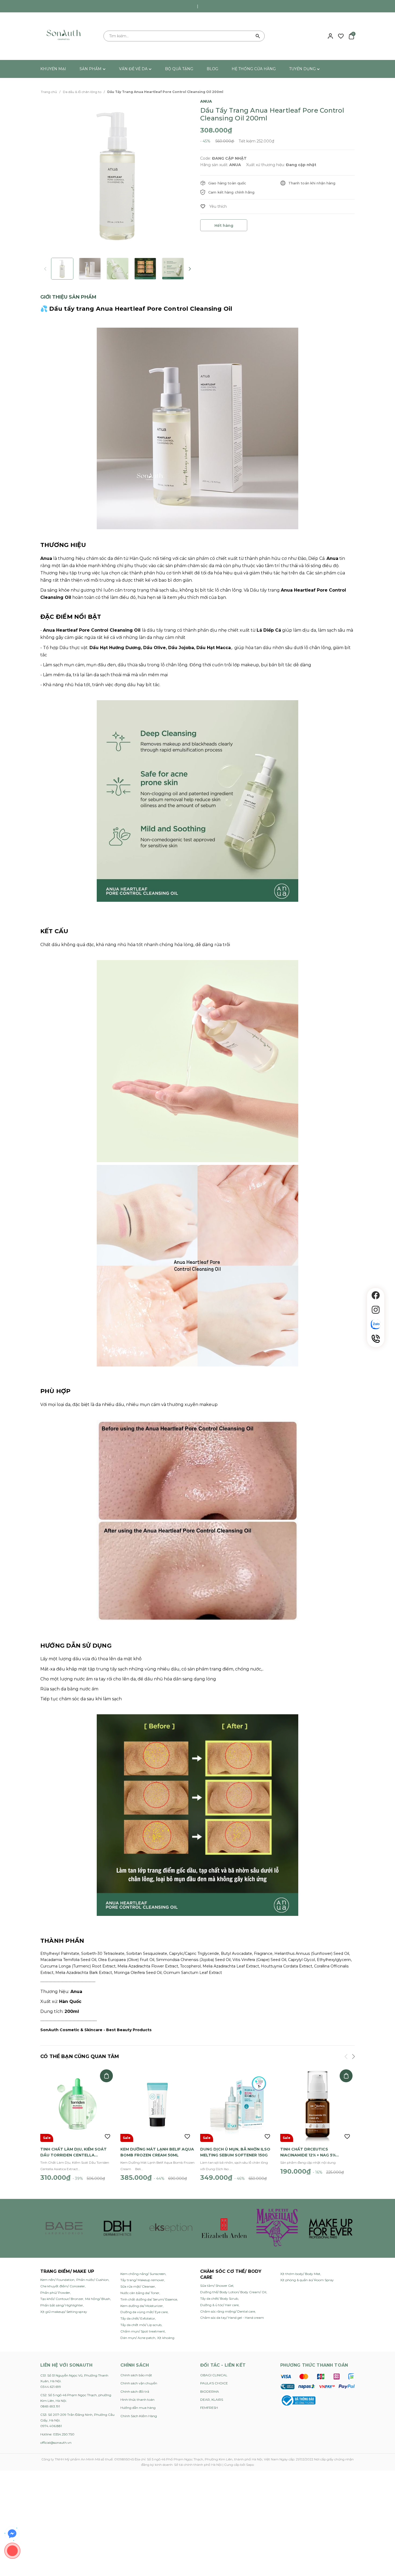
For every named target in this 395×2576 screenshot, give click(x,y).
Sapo (250, 2465)
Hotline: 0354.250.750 (57, 2434)
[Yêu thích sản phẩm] (341, 36)
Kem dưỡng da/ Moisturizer (142, 2306)
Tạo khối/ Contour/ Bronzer (62, 2299)
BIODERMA (210, 2391)
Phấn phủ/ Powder (55, 2293)
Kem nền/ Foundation (57, 2280)
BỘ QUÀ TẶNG (179, 69)
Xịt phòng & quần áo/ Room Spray (307, 2280)
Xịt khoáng (166, 2338)
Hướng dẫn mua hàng (138, 2408)
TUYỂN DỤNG (303, 69)
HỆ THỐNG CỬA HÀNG (254, 69)
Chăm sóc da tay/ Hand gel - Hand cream (232, 2318)
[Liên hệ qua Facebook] (12, 2534)
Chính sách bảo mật (136, 2375)
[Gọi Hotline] (376, 1339)
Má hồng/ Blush (98, 2299)
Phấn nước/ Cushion (92, 2280)
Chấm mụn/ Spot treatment (143, 2331)
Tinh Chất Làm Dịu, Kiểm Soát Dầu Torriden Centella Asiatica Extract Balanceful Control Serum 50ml (75, 2152)
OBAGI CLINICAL (214, 2375)
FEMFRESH (209, 2408)
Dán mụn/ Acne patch (138, 2338)
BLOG (212, 69)
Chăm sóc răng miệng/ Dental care (228, 2311)
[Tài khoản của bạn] (330, 36)
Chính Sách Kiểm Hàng (139, 2416)
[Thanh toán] (317, 2381)
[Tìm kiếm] (258, 36)
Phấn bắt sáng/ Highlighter (62, 2305)
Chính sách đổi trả (135, 2391)
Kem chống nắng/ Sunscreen (143, 2274)
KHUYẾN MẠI (53, 69)
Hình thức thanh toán (137, 2400)
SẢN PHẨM (91, 69)
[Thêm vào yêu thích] (213, 206)
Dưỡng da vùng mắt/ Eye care (144, 2312)
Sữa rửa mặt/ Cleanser (138, 2286)
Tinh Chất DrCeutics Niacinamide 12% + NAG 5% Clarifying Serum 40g (308, 2152)
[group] (118, 175)
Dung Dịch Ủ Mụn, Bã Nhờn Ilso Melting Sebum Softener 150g (235, 2152)
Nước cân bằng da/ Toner (140, 2293)
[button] (189, 269)
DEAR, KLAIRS (212, 2400)
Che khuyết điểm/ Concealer (63, 2286)
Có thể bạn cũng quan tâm (80, 2056)
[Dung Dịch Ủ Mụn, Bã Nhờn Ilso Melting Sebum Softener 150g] (238, 2105)
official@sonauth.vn (56, 2443)
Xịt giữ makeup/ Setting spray (64, 2312)
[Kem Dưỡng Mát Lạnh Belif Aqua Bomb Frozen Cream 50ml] (158, 2105)
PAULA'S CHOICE (214, 2383)
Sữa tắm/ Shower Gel (217, 2286)
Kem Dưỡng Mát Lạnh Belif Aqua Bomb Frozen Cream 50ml (157, 2152)
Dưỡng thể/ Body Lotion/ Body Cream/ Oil (233, 2292)
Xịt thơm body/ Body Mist (300, 2274)
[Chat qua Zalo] (376, 1324)
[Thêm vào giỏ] (106, 2076)
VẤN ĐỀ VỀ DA (134, 69)
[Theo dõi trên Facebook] (376, 1295)
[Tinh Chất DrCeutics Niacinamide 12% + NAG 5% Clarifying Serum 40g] (318, 2105)
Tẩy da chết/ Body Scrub (219, 2298)
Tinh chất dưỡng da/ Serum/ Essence (149, 2299)
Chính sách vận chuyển (139, 2383)
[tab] (68, 297)
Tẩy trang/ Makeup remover (142, 2280)
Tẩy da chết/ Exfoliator (138, 2318)
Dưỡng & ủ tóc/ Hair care (219, 2305)
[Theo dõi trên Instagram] (376, 1310)
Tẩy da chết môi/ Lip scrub (141, 2325)
